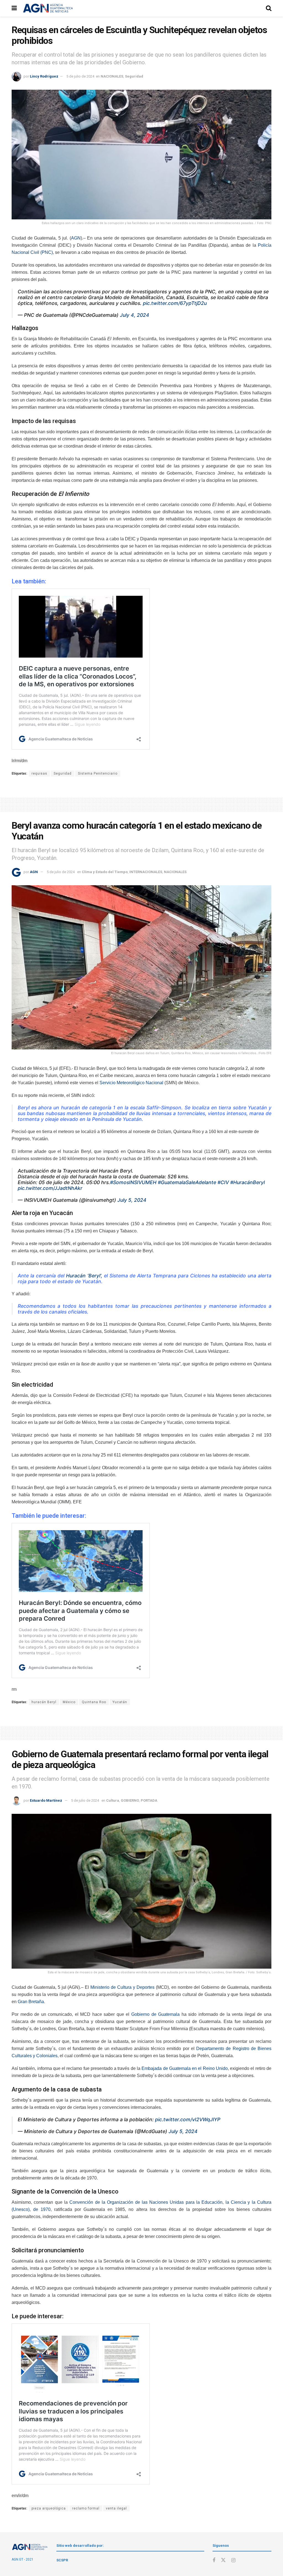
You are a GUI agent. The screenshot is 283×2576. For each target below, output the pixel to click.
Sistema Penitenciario (98, 773)
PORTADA (149, 1800)
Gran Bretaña (31, 2002)
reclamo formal (86, 2508)
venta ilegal (116, 2508)
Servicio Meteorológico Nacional (131, 1083)
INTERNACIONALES (146, 872)
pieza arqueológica (49, 2508)
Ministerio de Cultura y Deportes (122, 1987)
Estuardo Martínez (46, 1800)
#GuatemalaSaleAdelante (187, 1182)
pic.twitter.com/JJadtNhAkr (50, 1188)
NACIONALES (112, 76)
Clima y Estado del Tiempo (105, 872)
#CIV (223, 1182)
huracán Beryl (44, 1702)
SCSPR (62, 2560)
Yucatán (120, 1702)
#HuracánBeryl (247, 1182)
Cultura (113, 1800)
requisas (39, 773)
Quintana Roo (94, 1702)
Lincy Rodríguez (44, 76)
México (69, 1702)
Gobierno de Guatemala (155, 2014)
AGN (76, 238)
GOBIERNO (130, 1800)
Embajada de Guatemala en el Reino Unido (185, 2068)
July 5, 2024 (132, 1200)
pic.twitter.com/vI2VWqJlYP (188, 2119)
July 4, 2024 (135, 315)
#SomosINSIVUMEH (133, 1182)
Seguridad (134, 76)
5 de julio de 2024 (80, 76)
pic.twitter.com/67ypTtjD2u (175, 303)
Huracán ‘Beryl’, (84, 1276)
